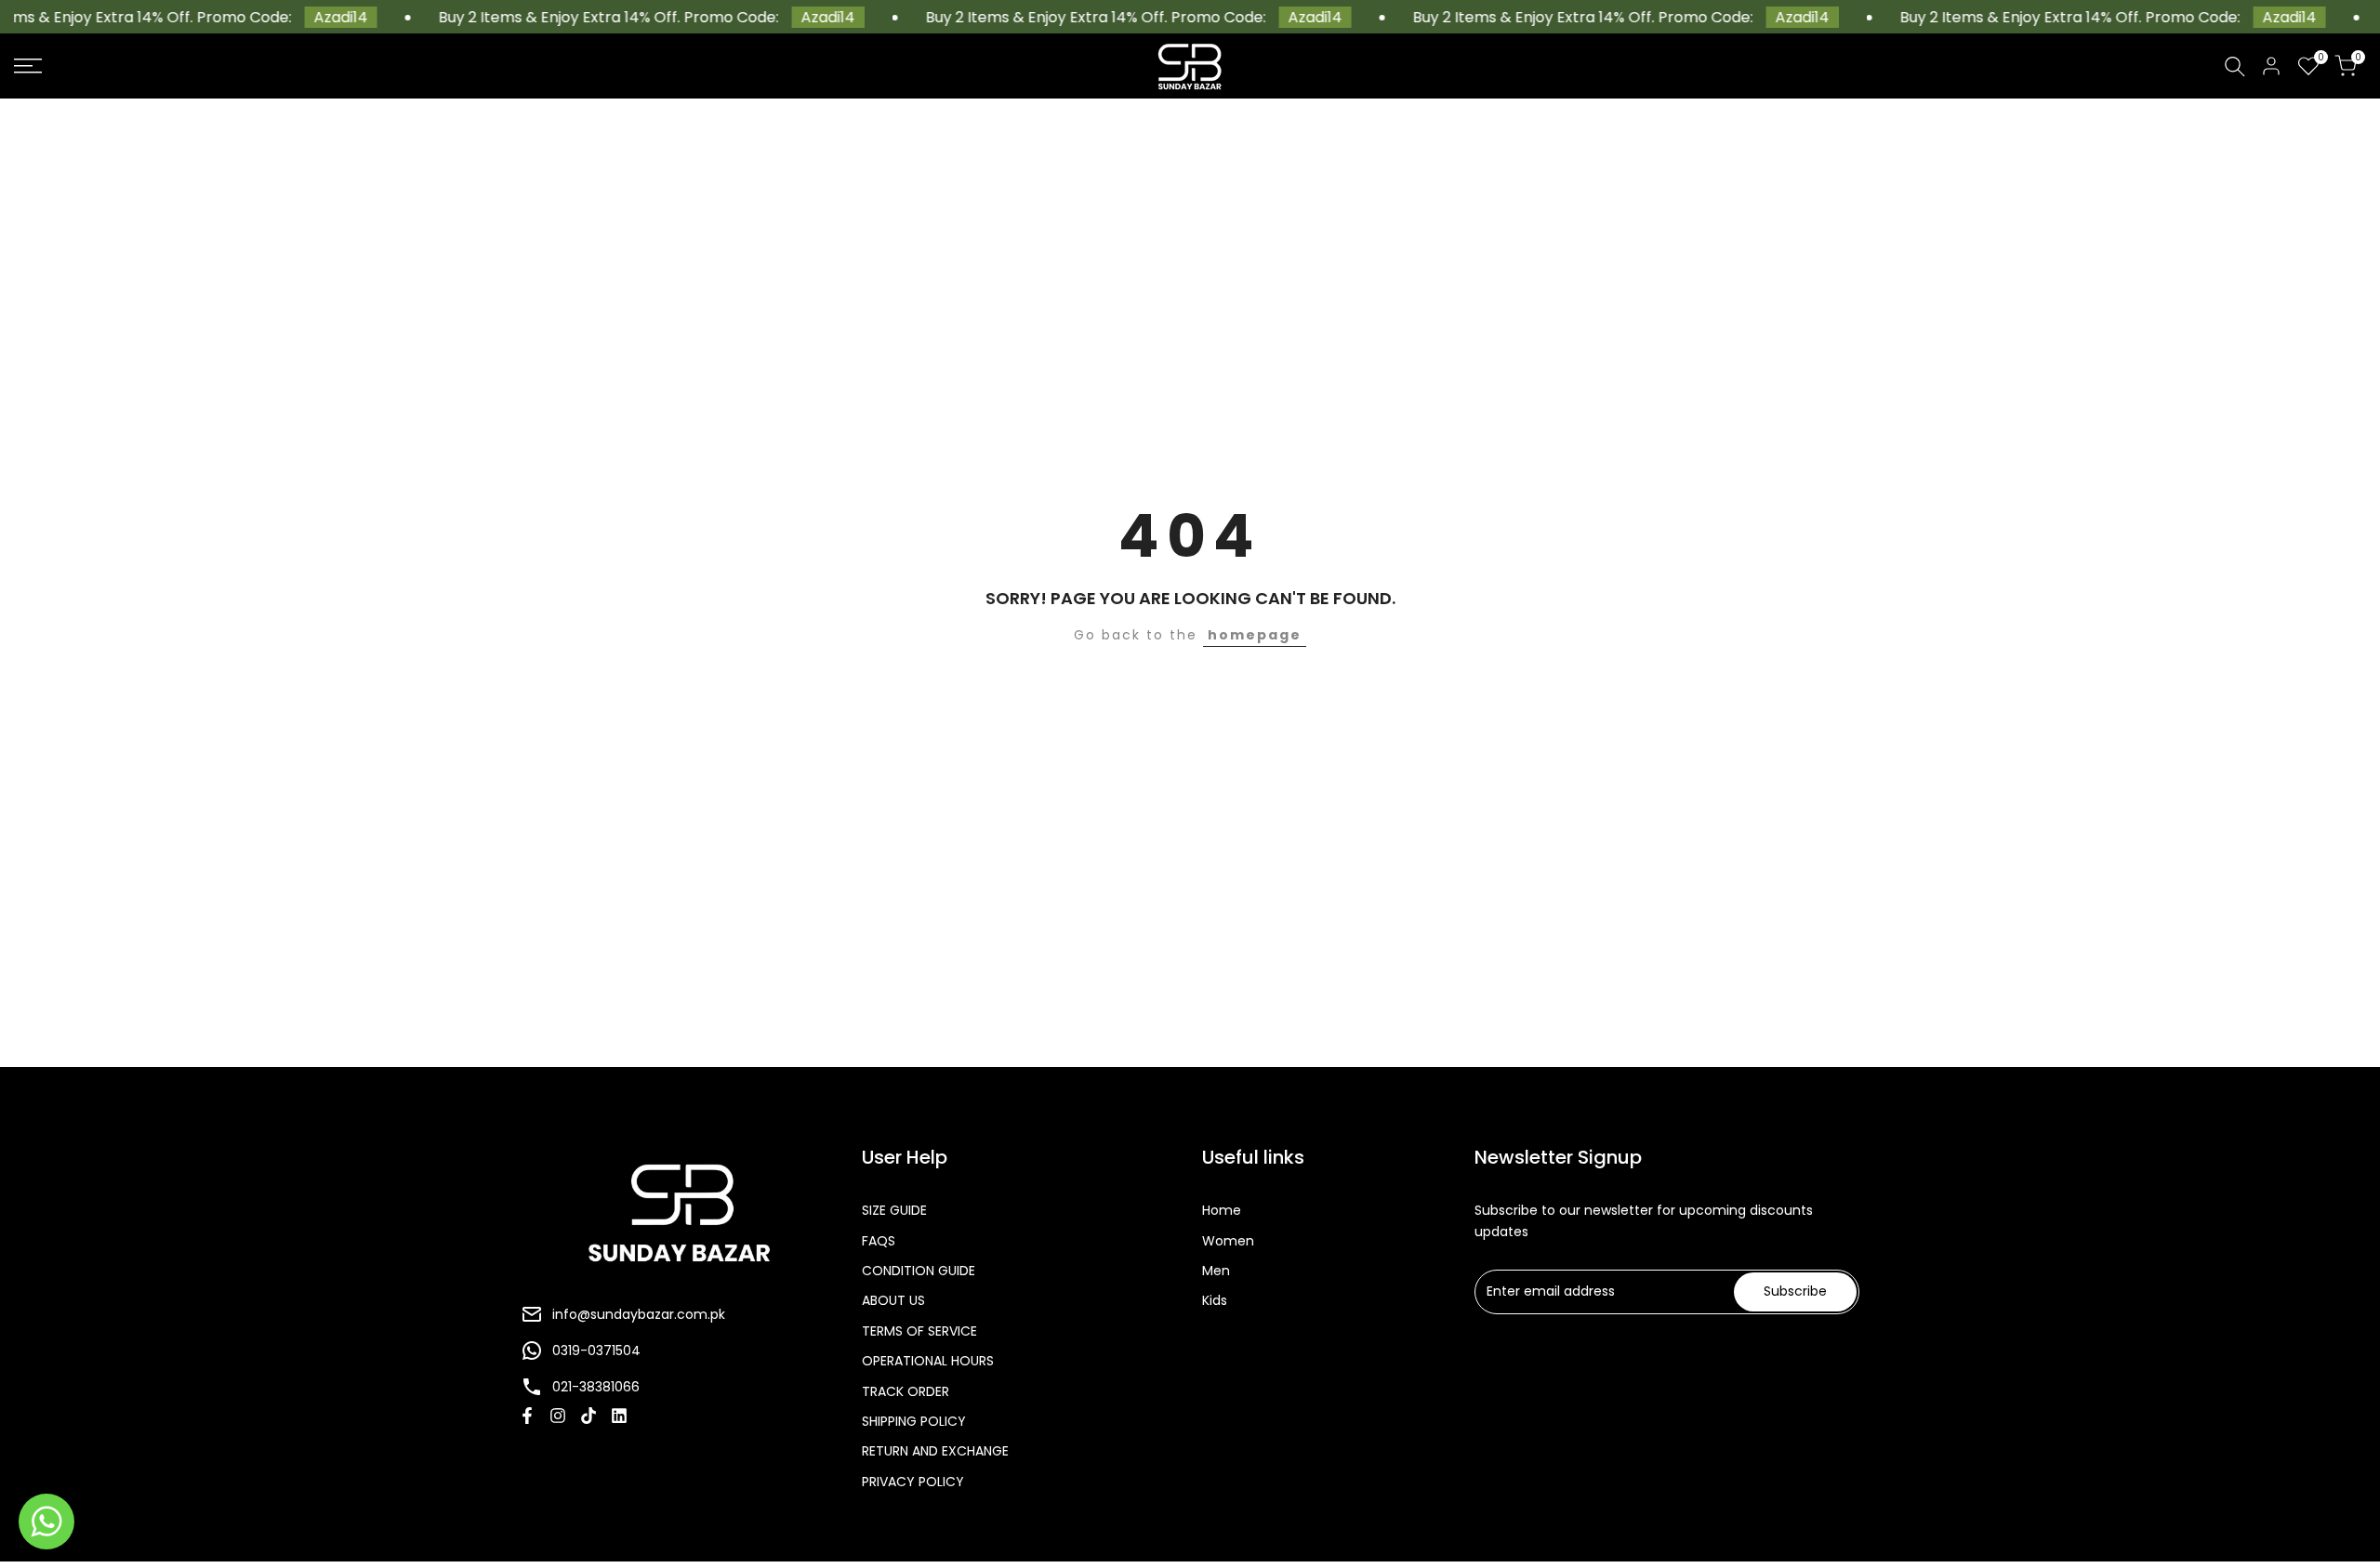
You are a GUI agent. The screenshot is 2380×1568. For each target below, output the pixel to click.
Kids (1215, 1300)
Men (1216, 1271)
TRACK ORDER (906, 1391)
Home (1222, 1210)
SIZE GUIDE (894, 1210)
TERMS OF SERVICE (919, 1331)
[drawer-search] (2235, 66)
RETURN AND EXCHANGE (935, 1451)
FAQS (879, 1241)
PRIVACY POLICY (913, 1482)
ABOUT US (893, 1300)
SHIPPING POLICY (914, 1421)
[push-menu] (28, 66)
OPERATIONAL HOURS (928, 1361)
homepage (1255, 635)
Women (1228, 1241)
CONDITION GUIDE (919, 1271)
